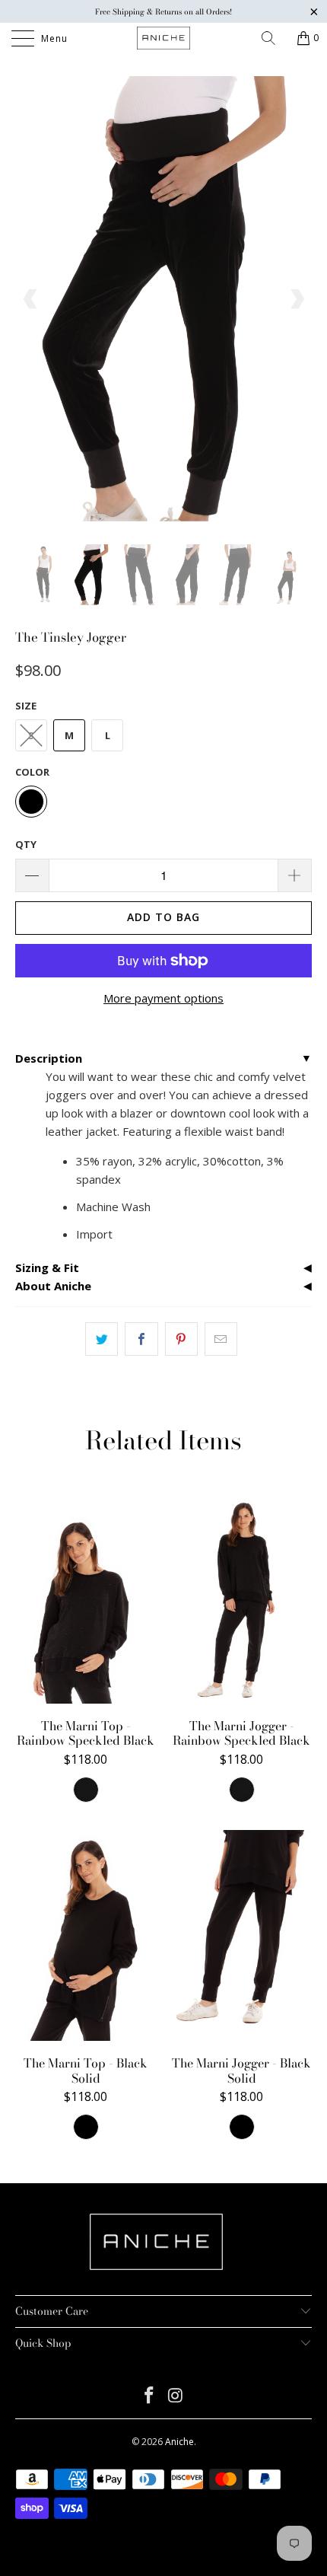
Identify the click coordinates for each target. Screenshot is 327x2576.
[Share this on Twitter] (102, 1339)
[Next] (296, 299)
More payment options (163, 998)
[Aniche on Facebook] (150, 2396)
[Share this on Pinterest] (181, 1339)
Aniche (179, 2442)
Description (49, 1058)
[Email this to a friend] (221, 1339)
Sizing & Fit (47, 1267)
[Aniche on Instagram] (176, 2396)
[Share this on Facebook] (141, 1339)
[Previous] (31, 299)
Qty (26, 844)
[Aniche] (164, 38)
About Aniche (53, 1286)
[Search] (274, 38)
